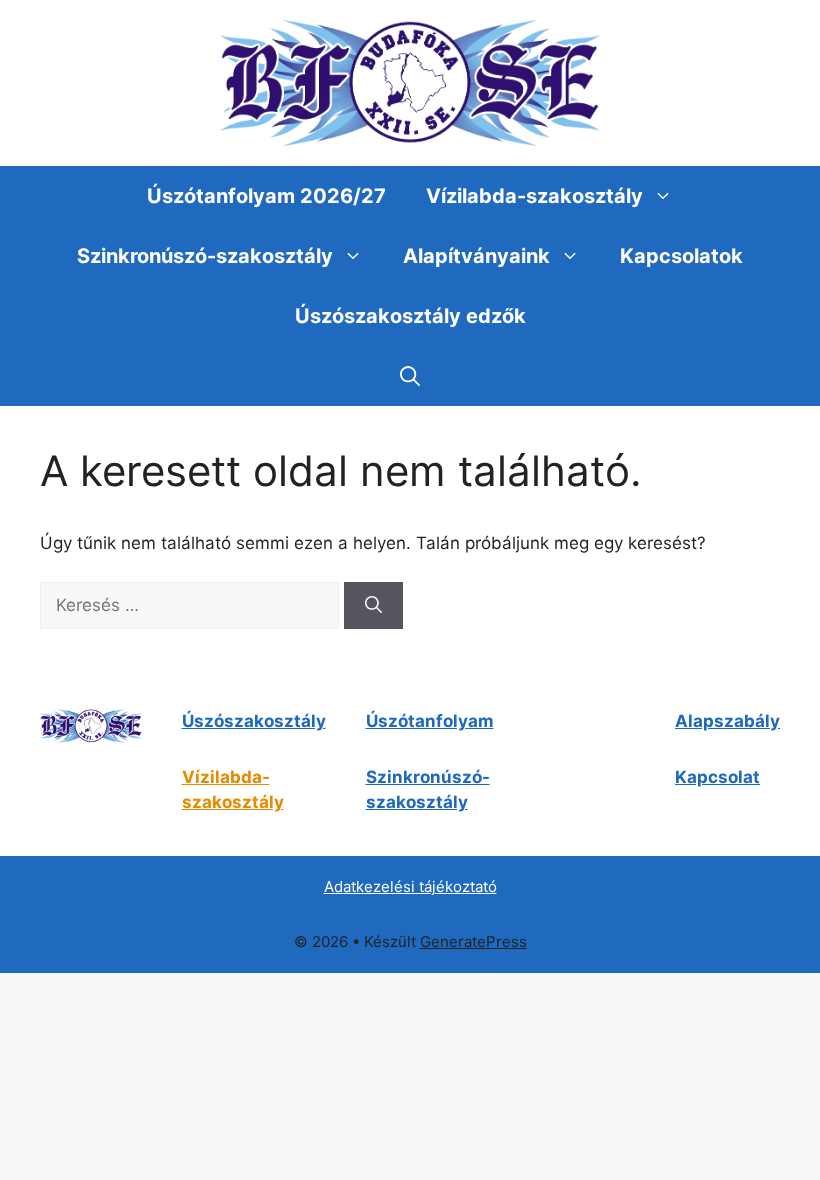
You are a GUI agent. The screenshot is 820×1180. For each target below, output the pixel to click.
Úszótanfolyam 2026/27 (266, 196)
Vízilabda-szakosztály (534, 196)
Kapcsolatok (681, 256)
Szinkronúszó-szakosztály (205, 256)
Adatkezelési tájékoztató (410, 886)
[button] (410, 376)
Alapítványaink (476, 256)
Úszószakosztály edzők (410, 316)
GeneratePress (473, 941)
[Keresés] (373, 606)
